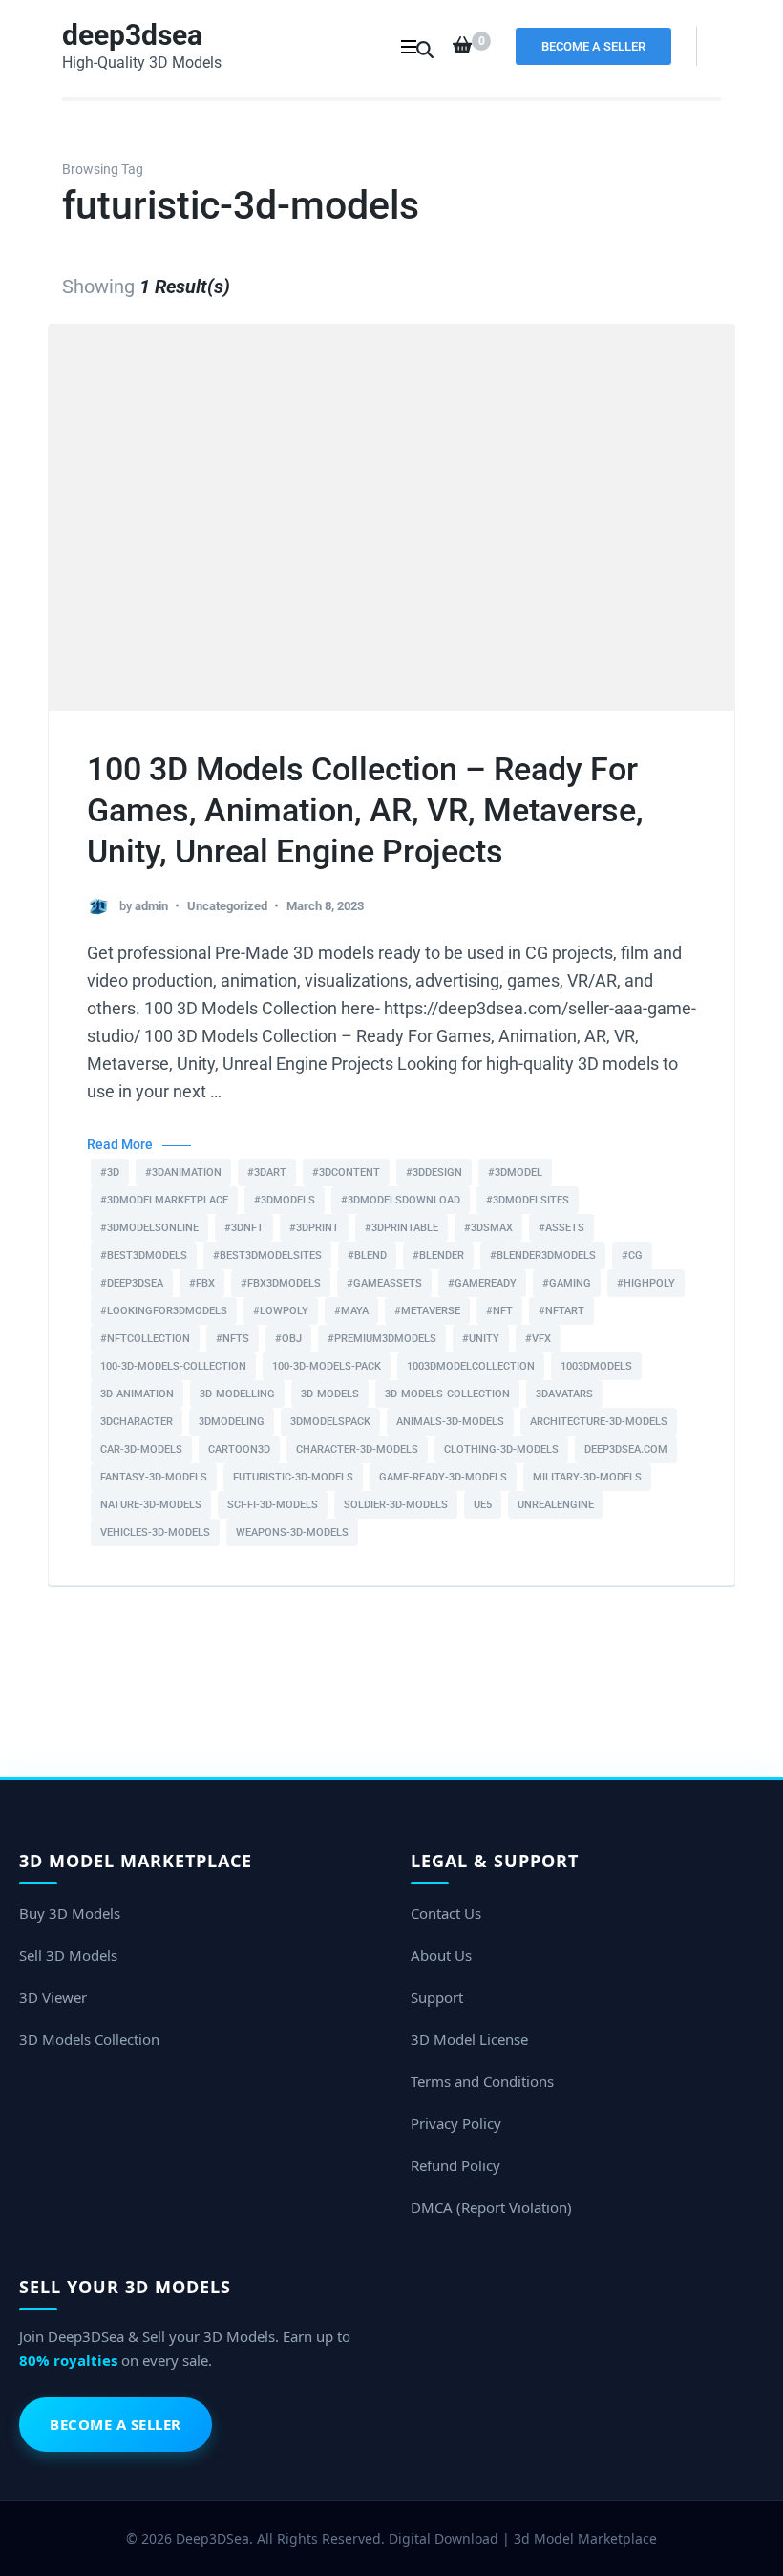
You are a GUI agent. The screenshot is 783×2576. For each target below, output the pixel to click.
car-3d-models (141, 1449)
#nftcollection (145, 1339)
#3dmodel (515, 1172)
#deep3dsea (132, 1283)
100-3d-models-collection (173, 1366)
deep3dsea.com (626, 1449)
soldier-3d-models (396, 1505)
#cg (632, 1256)
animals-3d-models (450, 1422)
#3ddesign (434, 1172)
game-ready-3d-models (443, 1477)
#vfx (538, 1339)
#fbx (202, 1283)
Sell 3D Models (68, 1955)
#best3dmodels (144, 1256)
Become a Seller (593, 46)
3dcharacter (137, 1422)
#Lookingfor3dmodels (164, 1311)
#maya (351, 1311)
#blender (438, 1256)
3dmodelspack (330, 1422)
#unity (481, 1339)
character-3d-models (357, 1449)
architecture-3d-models (599, 1422)
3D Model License (469, 2039)
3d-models (330, 1394)
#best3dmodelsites (267, 1256)
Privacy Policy (456, 2123)
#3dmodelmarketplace (164, 1200)
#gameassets (384, 1283)
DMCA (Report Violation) (491, 2207)
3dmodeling (232, 1422)
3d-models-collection (447, 1394)
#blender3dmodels (543, 1256)
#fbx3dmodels (281, 1283)
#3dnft (244, 1228)
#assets (561, 1228)
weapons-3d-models (292, 1533)
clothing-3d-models (501, 1449)
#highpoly (646, 1283)
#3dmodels (285, 1200)
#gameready (482, 1283)
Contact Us (446, 1913)
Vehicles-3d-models (155, 1533)
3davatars (564, 1394)
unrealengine (556, 1505)
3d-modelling (237, 1394)
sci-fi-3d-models (273, 1505)
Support (437, 1997)
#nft (499, 1311)
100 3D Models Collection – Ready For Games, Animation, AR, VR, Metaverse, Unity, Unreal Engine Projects (365, 810)
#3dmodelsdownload (401, 1200)
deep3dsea (132, 35)
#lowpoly (281, 1311)
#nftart (561, 1311)
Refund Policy (455, 2165)
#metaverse (427, 1311)
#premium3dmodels (382, 1339)
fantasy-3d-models (154, 1477)
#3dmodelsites (528, 1200)
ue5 (483, 1505)
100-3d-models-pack (327, 1366)
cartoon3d (239, 1449)
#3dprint (314, 1228)
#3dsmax (488, 1228)
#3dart (267, 1172)
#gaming (567, 1283)
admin (151, 906)
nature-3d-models (151, 1505)
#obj (288, 1339)
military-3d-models (587, 1477)
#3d (110, 1172)
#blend (367, 1256)
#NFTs (233, 1339)
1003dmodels (596, 1366)
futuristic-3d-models (293, 1477)
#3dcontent (346, 1172)
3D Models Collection (89, 2039)
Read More (120, 1145)
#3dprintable (402, 1228)
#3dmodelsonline (149, 1228)
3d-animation (137, 1394)
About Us (441, 1955)
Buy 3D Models (70, 1913)
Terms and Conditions (482, 2081)
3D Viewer (53, 1997)
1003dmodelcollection (471, 1366)
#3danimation (183, 1172)
